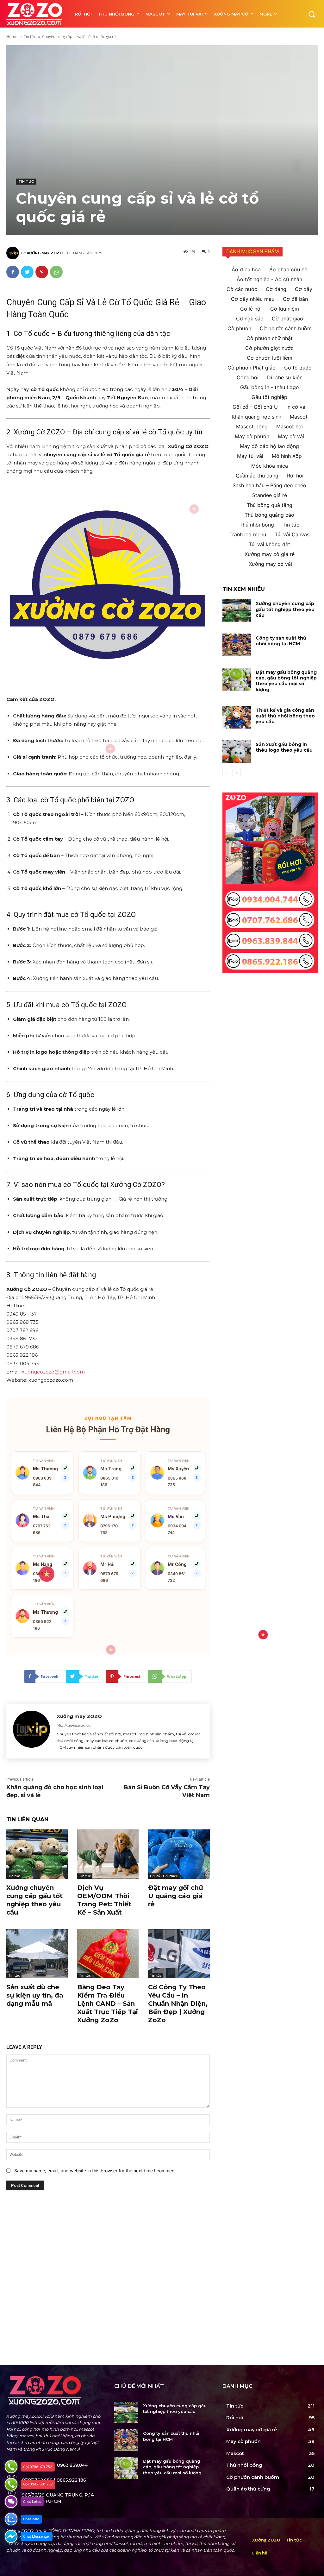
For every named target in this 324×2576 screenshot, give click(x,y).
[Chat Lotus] (11, 2502)
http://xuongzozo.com (75, 1725)
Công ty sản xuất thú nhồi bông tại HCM (281, 641)
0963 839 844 (42, 1481)
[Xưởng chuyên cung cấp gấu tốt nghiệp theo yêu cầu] (37, 1854)
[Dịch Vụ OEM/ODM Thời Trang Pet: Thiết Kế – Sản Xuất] (108, 1854)
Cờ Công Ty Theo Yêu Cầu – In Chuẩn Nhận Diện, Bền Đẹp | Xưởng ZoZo (178, 2004)
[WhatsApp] (56, 272)
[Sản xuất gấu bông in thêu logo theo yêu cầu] (237, 751)
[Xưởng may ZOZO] (14, 253)
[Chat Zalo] (11, 2519)
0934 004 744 (177, 1529)
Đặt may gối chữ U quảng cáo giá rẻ (176, 1896)
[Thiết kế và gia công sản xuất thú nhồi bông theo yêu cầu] (237, 717)
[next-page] (237, 773)
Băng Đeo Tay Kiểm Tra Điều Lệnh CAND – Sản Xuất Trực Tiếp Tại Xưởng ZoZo (108, 2004)
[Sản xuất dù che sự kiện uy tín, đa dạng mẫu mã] (37, 1954)
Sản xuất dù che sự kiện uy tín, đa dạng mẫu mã (35, 1995)
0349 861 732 (177, 1577)
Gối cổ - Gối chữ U (164, 1876)
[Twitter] (27, 272)
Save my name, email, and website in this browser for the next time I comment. (96, 2171)
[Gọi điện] (65, 1563)
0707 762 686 (42, 1529)
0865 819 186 (109, 1481)
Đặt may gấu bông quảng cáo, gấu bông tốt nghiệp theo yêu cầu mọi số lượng (286, 681)
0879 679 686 (109, 1577)
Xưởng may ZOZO (45, 253)
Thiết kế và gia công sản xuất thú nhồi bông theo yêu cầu (285, 716)
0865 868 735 (177, 1481)
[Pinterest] (42, 272)
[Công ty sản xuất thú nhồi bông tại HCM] (237, 645)
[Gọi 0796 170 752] (11, 2467)
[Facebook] (13, 272)
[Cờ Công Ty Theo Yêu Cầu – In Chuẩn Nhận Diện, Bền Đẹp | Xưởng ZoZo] (179, 1954)
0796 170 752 (109, 1529)
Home (12, 37)
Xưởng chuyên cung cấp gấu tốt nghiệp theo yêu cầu (285, 609)
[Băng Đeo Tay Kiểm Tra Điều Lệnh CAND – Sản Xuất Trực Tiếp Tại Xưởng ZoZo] (108, 1954)
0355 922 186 (42, 1625)
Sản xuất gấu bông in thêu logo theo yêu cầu (284, 747)
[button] (312, 14)
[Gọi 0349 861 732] (11, 2484)
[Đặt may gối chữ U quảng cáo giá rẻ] (179, 1854)
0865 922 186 (42, 1577)
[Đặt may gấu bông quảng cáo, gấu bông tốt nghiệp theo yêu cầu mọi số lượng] (237, 679)
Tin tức (30, 37)
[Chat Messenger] (11, 2536)
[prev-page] (226, 773)
